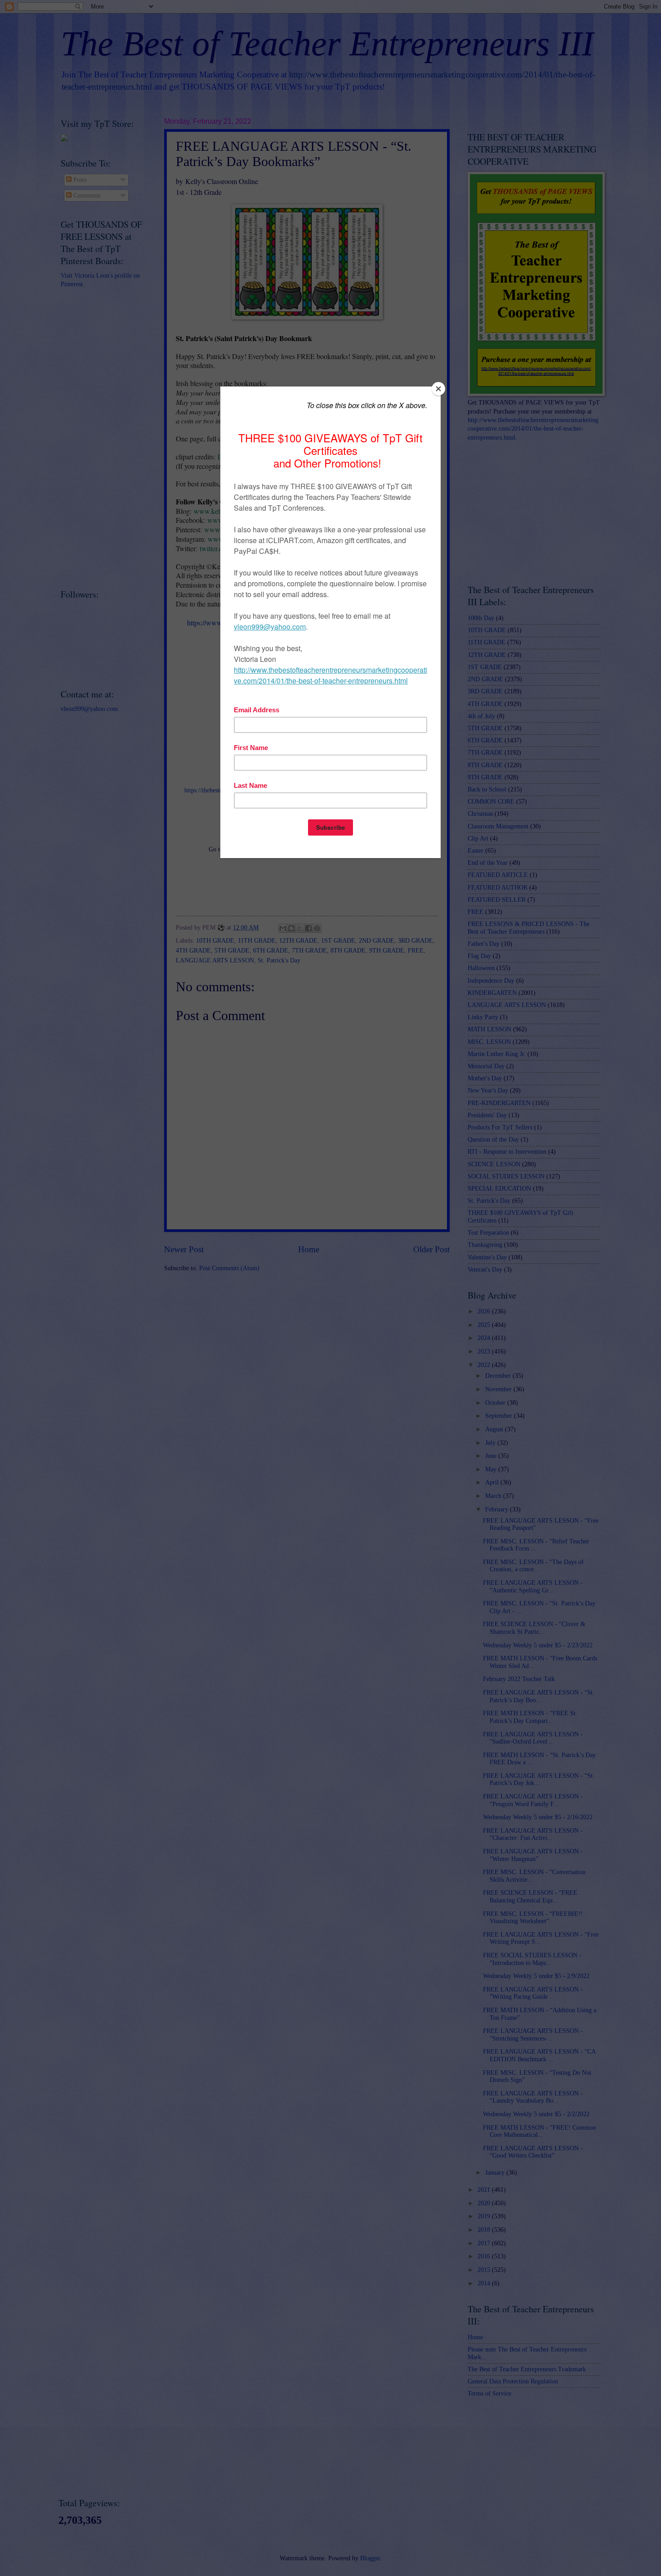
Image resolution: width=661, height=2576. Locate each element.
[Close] (438, 389)
